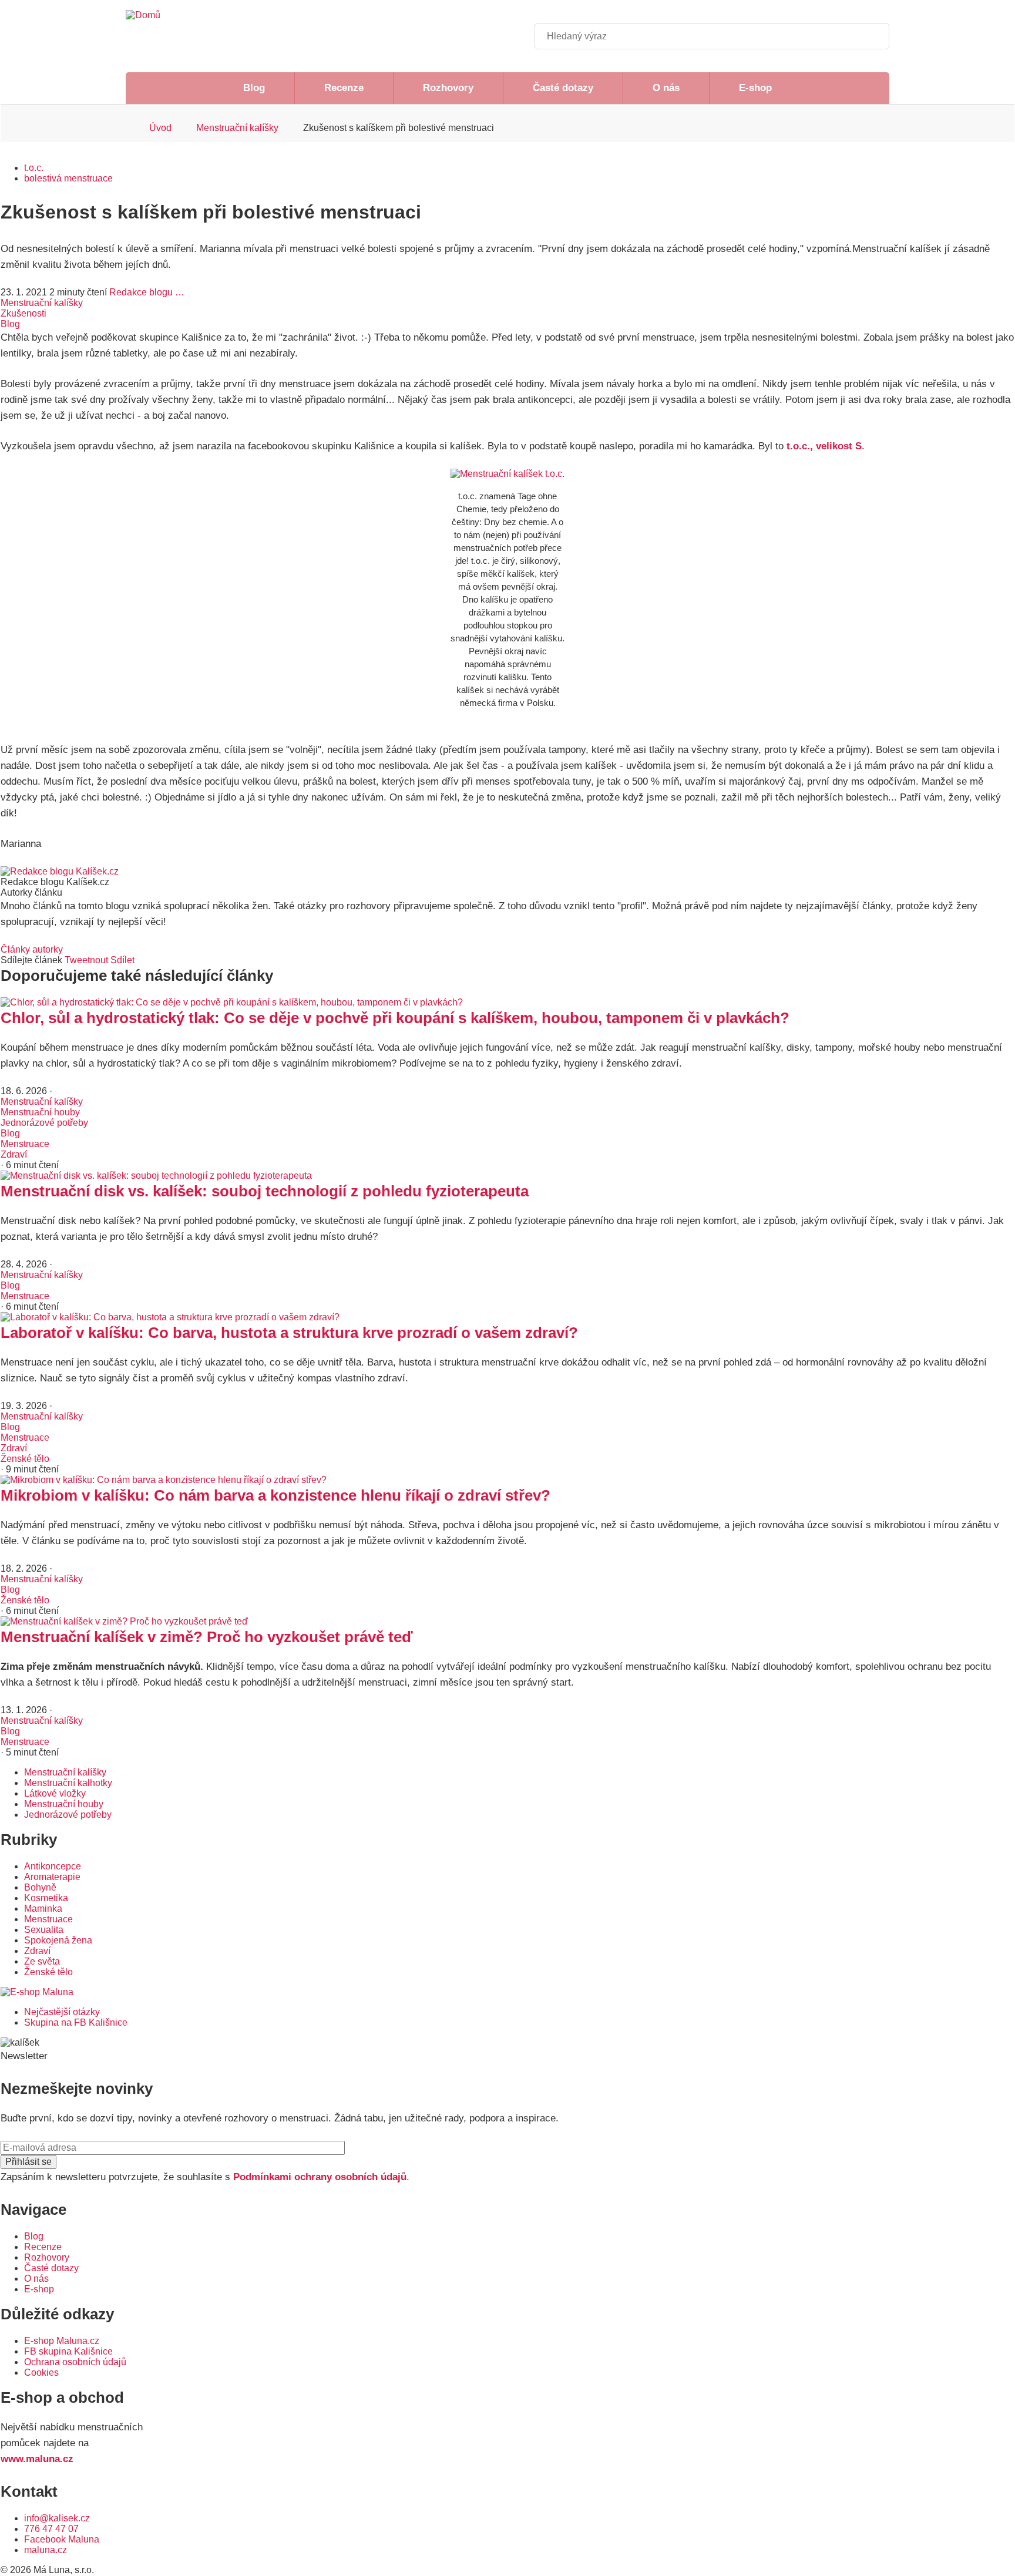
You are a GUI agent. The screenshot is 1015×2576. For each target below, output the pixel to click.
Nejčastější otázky (62, 2012)
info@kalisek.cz (57, 2518)
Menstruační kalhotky (68, 1783)
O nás (666, 88)
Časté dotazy (563, 88)
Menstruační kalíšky (237, 128)
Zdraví (14, 1154)
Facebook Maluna (62, 2539)
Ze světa (42, 1961)
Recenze (344, 88)
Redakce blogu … (147, 292)
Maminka (43, 1909)
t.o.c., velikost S (824, 446)
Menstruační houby (40, 1112)
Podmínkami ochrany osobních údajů (320, 2177)
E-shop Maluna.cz (62, 2341)
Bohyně (40, 1887)
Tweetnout (86, 960)
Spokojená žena (58, 1940)
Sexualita (44, 1930)
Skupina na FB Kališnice (76, 2022)
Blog (254, 88)
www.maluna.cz (37, 2459)
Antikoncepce (53, 1866)
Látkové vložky (55, 1793)
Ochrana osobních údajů (75, 2362)
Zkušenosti (23, 313)
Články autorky (32, 949)
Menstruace (25, 1144)
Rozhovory (448, 88)
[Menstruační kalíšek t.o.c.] (508, 474)
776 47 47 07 (51, 2529)
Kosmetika (46, 1898)
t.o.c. (34, 168)
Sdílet (122, 960)
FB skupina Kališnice (68, 2351)
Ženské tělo (25, 1459)
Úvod (160, 128)
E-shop (755, 88)
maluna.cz (46, 2550)
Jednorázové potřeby (44, 1123)
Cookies (41, 2372)
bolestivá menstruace (68, 178)
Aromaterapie (52, 1877)
